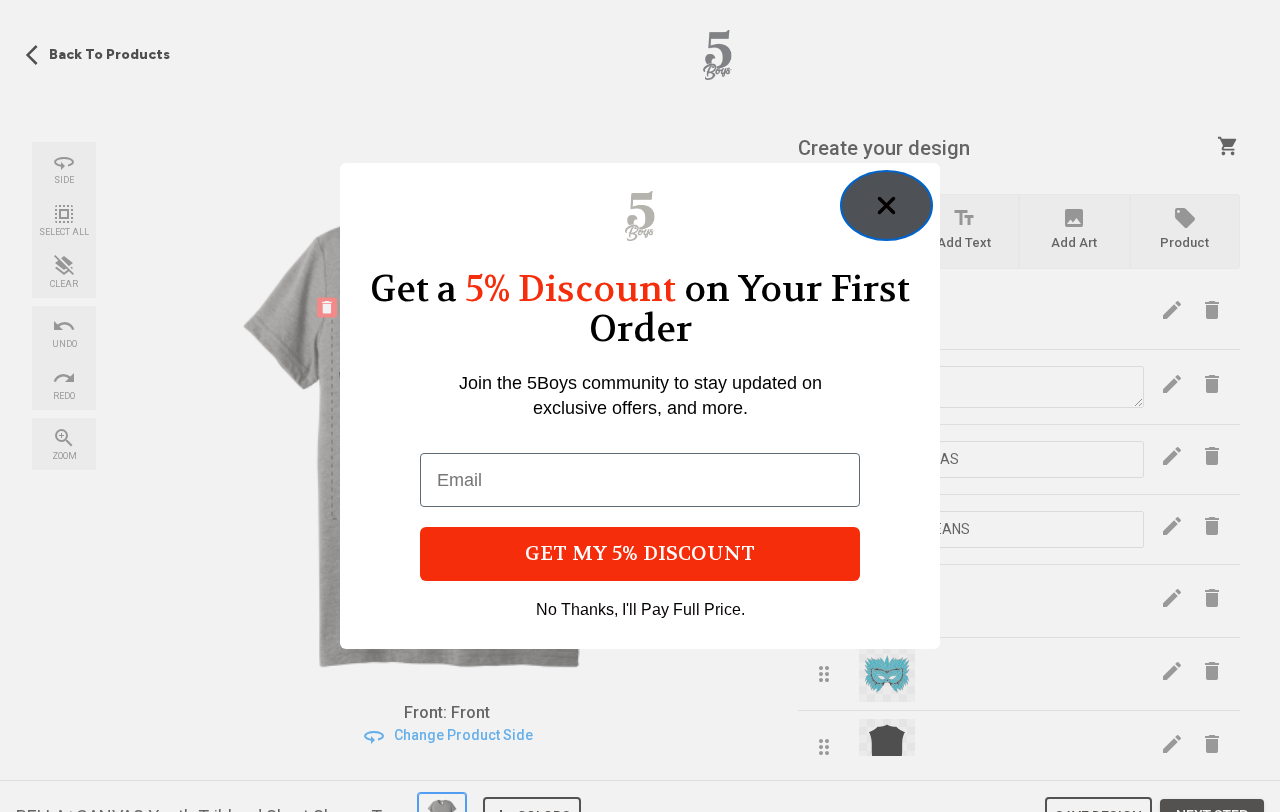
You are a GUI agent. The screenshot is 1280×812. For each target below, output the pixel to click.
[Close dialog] (886, 205)
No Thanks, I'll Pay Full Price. (640, 609)
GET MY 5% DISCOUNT (640, 553)
